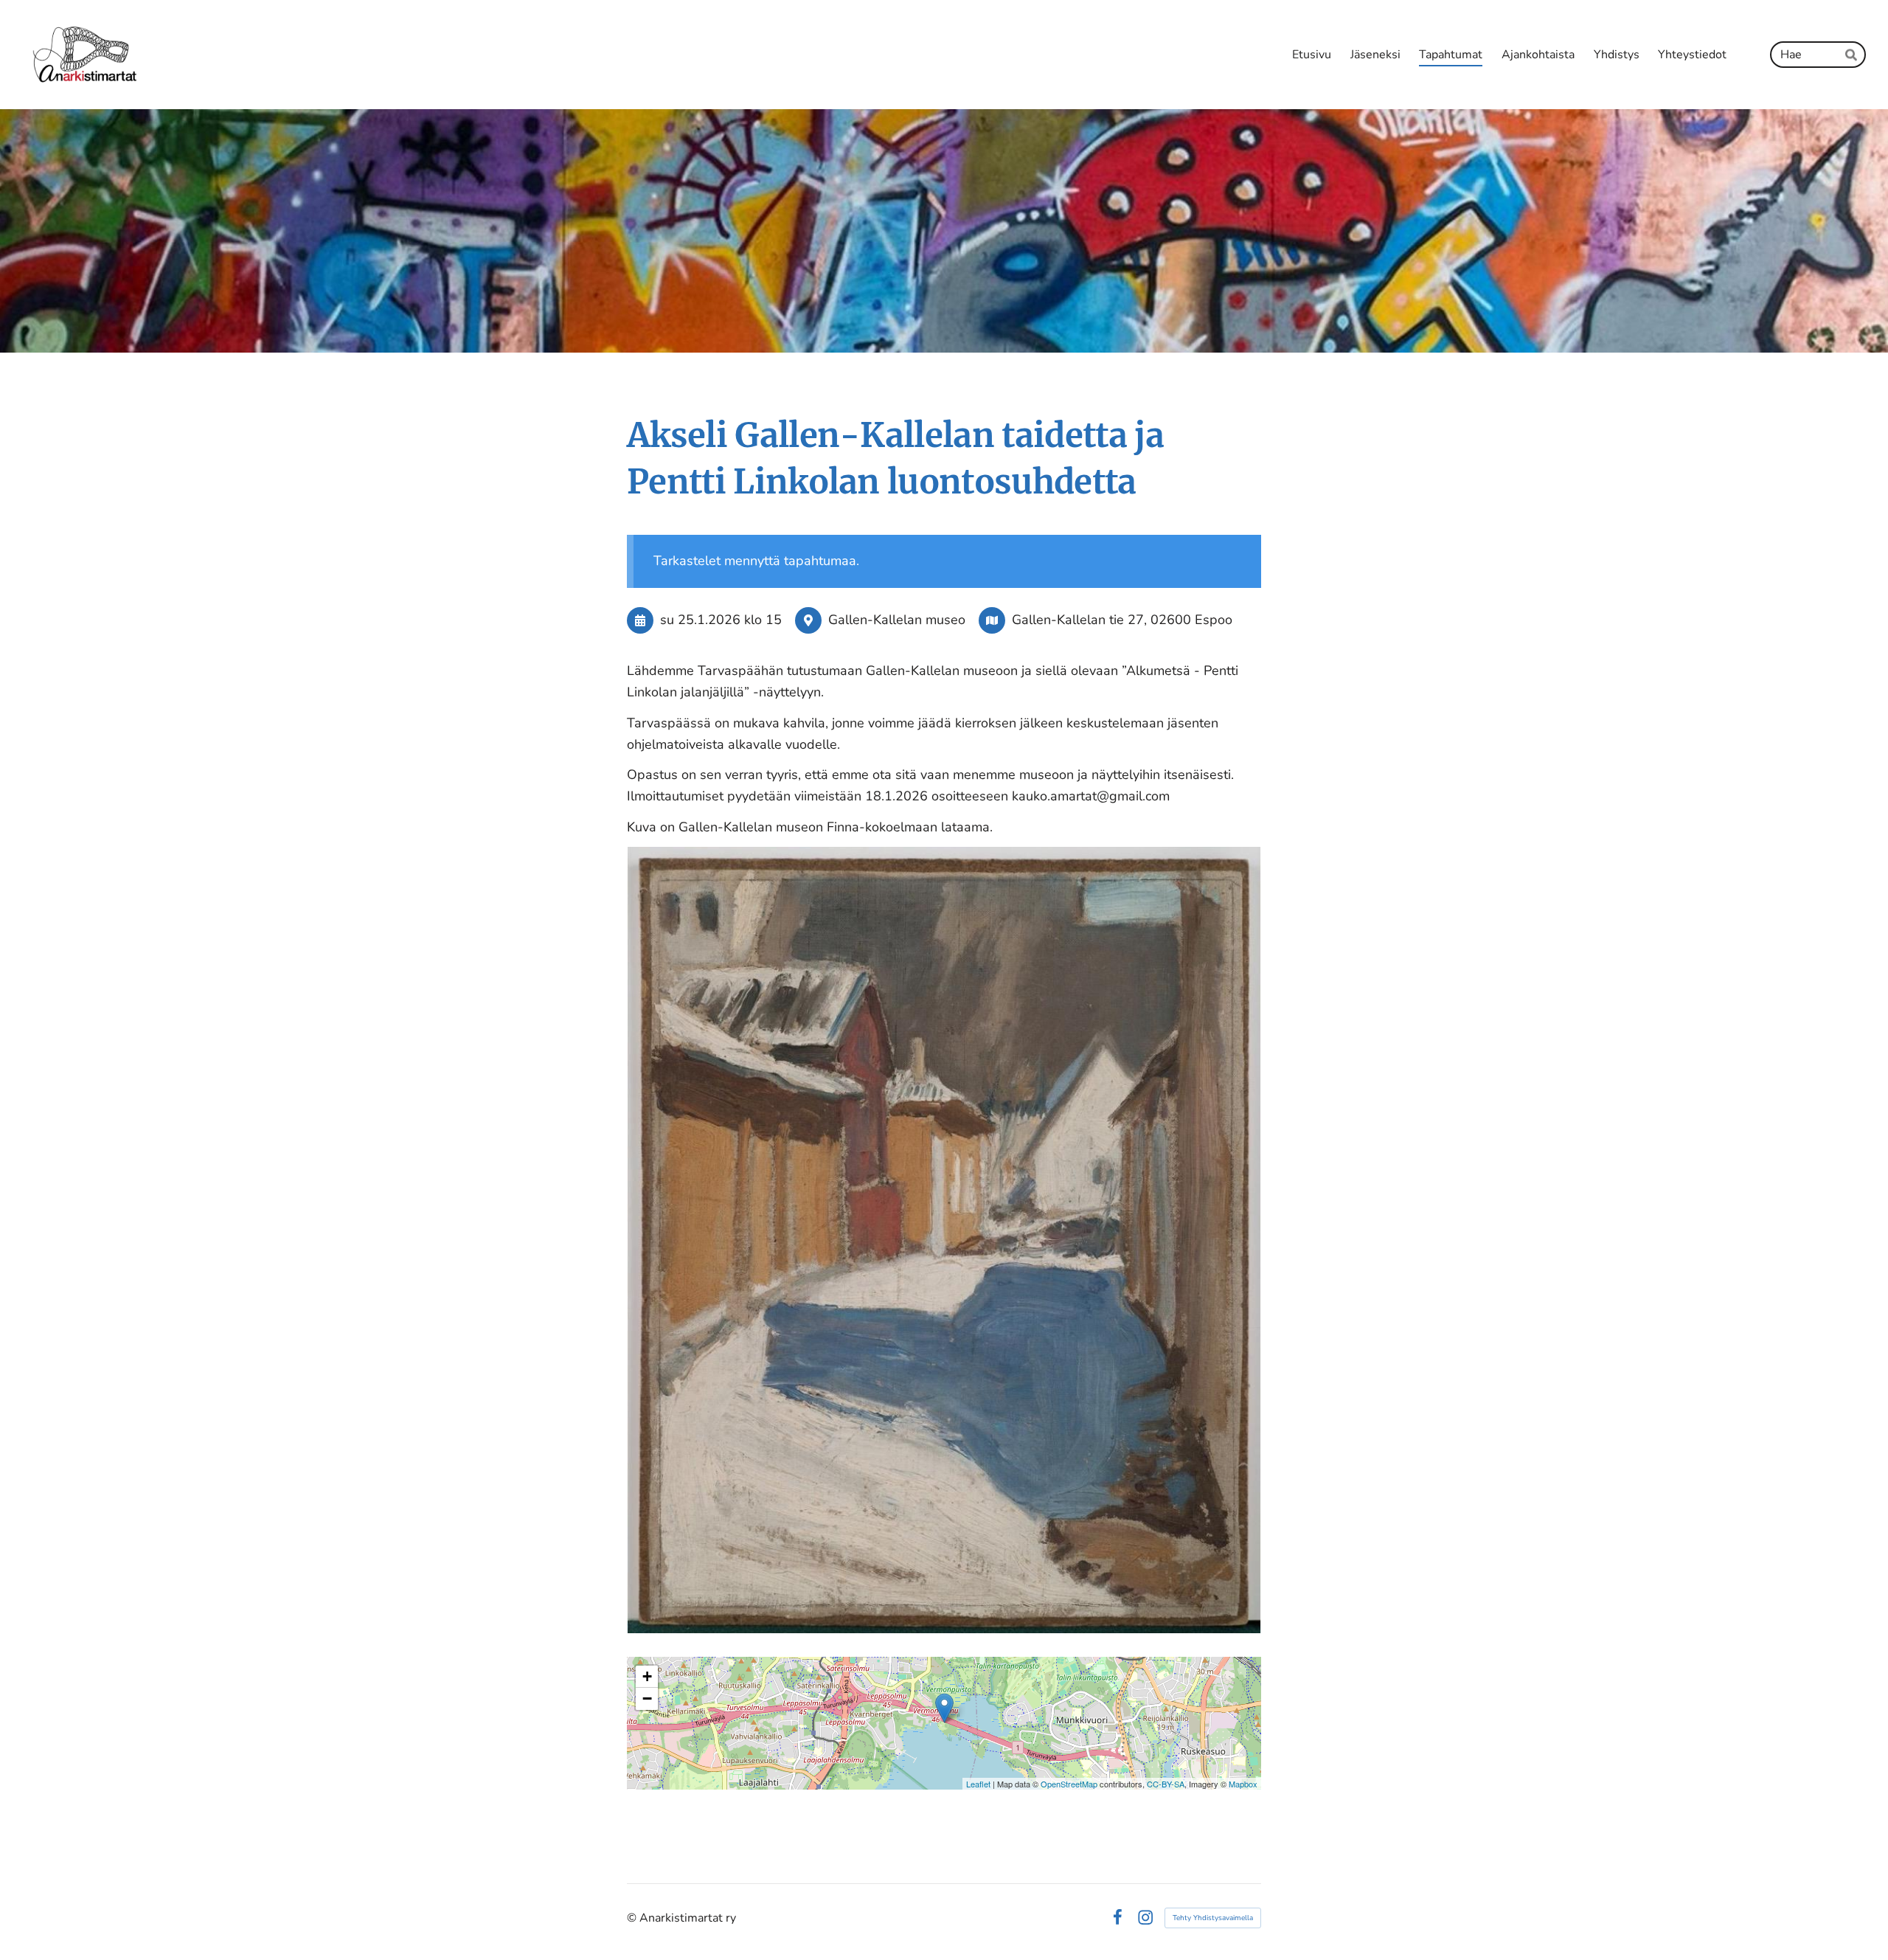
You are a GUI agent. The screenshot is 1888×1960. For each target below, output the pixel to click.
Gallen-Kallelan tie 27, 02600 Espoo (1122, 620)
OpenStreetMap (1069, 1784)
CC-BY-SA (1166, 1784)
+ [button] (647, 1676)
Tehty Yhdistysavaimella (1213, 1918)
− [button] (647, 1698)
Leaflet (978, 1784)
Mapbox (1243, 1784)
